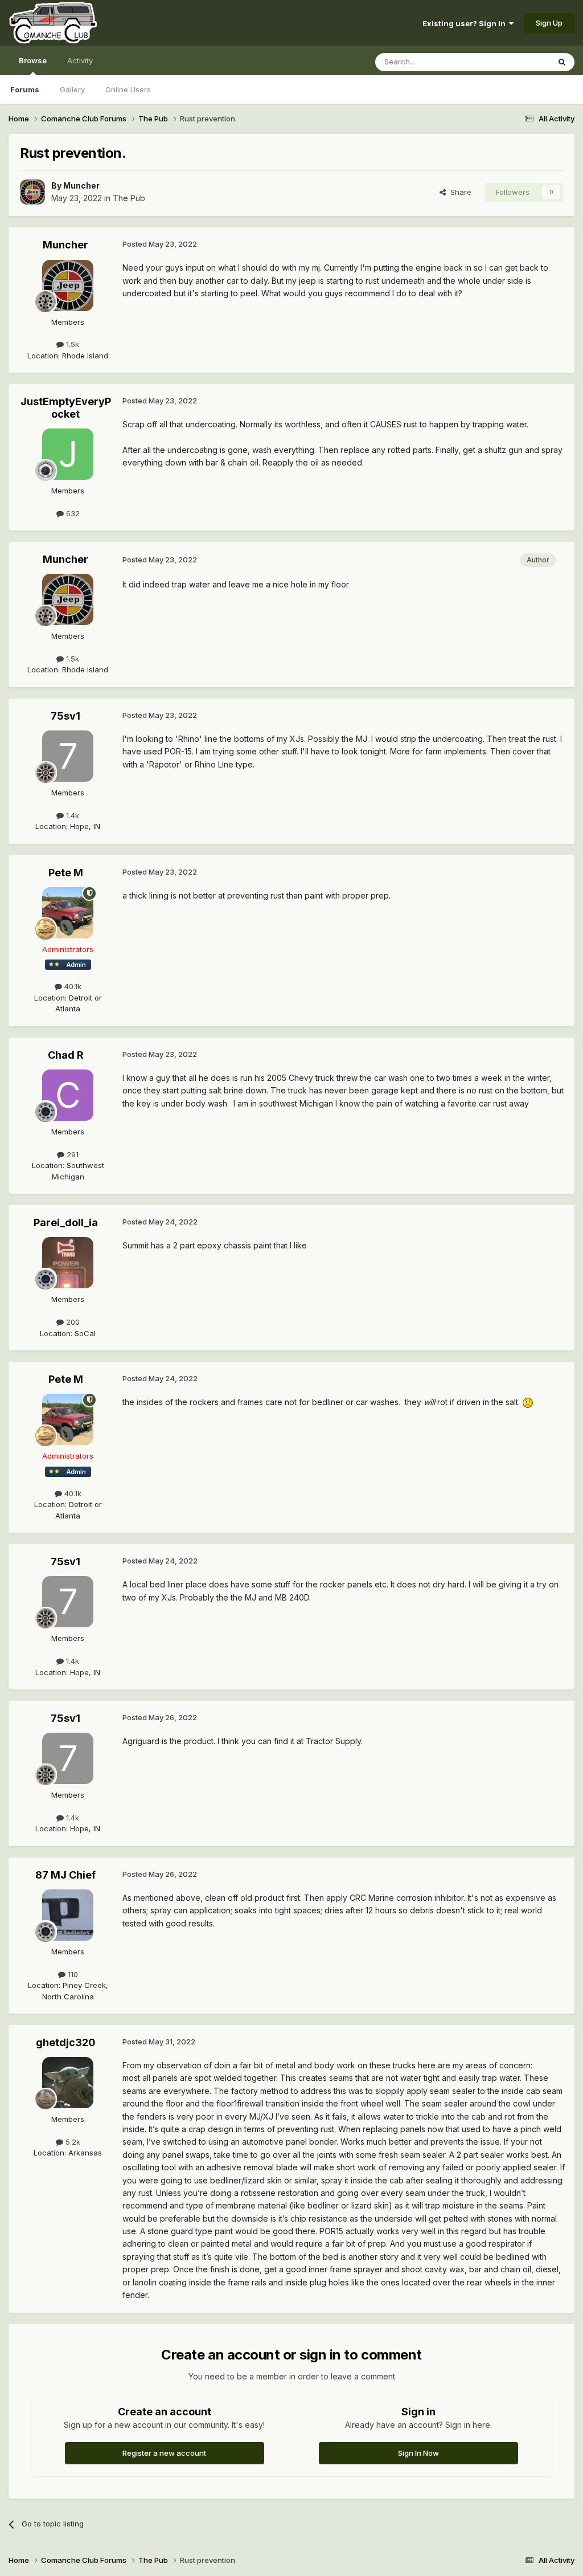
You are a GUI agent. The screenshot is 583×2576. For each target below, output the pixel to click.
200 (72, 1322)
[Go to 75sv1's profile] (68, 756)
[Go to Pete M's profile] (68, 913)
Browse (33, 60)
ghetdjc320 (66, 2042)
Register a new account (164, 2453)
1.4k (71, 815)
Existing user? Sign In (466, 23)
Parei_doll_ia (66, 1222)
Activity (80, 60)
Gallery (72, 89)
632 (72, 513)
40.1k (72, 986)
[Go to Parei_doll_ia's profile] (68, 1263)
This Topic (516, 62)
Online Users (128, 89)
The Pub (129, 198)
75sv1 (65, 716)
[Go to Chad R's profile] (68, 1095)
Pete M (66, 873)
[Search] (562, 62)
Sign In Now (418, 2453)
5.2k (72, 2142)
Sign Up (549, 23)
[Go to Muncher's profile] (32, 192)
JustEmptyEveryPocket (66, 408)
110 (72, 1974)
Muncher (81, 185)
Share (459, 192)
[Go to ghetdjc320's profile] (68, 2083)
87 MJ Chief (65, 1875)
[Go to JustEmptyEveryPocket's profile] (68, 454)
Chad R (66, 1055)
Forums (25, 89)
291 (71, 1154)
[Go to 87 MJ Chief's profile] (68, 1915)
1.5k (71, 344)
